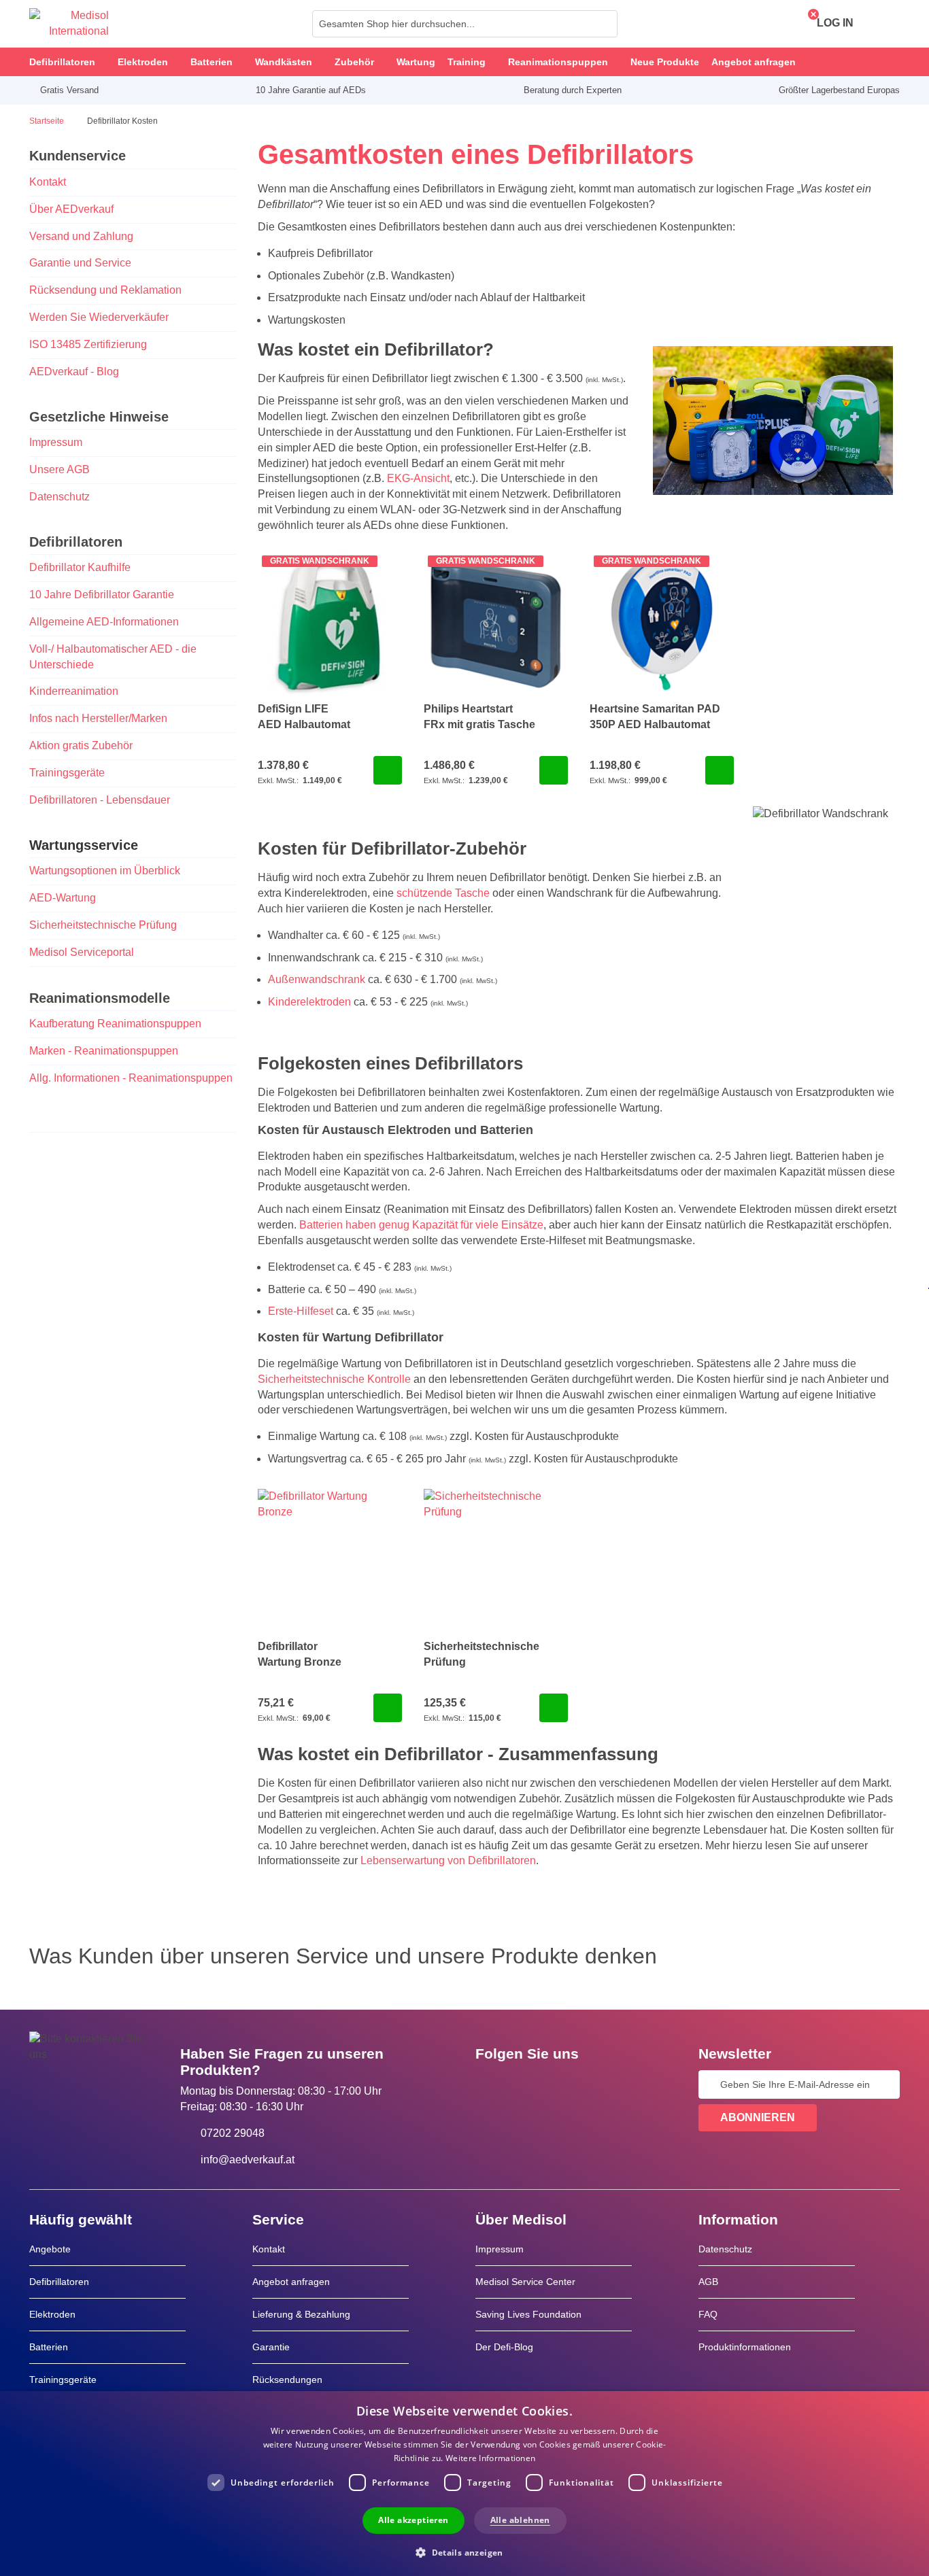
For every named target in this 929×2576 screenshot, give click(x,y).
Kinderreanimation (74, 691)
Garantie (271, 2347)
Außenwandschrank (317, 979)
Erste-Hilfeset (301, 1311)
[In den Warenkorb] (388, 770)
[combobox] (465, 24)
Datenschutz (60, 497)
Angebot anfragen (291, 2282)
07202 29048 (233, 2133)
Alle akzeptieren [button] (413, 2520)
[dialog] (464, 2484)
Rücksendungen (287, 2380)
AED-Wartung (63, 898)
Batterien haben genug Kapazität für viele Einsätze (421, 1225)
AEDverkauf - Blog (74, 372)
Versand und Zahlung (81, 236)
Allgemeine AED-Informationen (104, 622)
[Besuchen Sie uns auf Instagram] (569, 2084)
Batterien (49, 2347)
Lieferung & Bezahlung (301, 2314)
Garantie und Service (80, 263)
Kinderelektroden (309, 1002)
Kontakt (48, 182)
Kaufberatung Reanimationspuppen (115, 1024)
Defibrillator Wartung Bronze (300, 1654)
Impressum (56, 442)
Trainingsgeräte (67, 773)
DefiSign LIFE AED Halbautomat (304, 717)
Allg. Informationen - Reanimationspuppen (131, 1078)
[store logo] (69, 24)
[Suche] (603, 24)
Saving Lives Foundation (528, 2314)
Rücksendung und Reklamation (105, 290)
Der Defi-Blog (504, 2347)
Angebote (50, 2249)
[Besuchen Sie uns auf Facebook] (490, 2084)
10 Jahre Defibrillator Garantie (103, 595)
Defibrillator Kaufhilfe (80, 567)
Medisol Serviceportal (82, 952)
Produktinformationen (745, 2347)
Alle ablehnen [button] (520, 2520)
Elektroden (52, 2314)
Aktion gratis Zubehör (81, 745)
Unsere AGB (60, 469)
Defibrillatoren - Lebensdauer (100, 800)
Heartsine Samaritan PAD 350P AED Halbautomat (655, 717)
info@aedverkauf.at (248, 2160)
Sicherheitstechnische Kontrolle (334, 1379)
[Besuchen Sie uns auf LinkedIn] (529, 2084)
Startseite (48, 121)
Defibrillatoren (59, 2282)
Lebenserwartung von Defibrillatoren (448, 1860)
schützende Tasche (443, 893)
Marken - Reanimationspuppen (104, 1051)
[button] (464, 2552)
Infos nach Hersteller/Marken (98, 718)
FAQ (708, 2314)
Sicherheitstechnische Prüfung (103, 925)
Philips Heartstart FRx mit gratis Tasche (479, 717)
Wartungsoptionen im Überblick (105, 871)
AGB (708, 2282)
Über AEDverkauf (71, 209)
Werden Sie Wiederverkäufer (99, 317)
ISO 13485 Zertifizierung (88, 344)
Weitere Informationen (490, 2458)
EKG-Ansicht (418, 478)
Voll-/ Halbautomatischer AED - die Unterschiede (113, 657)
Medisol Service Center (525, 2282)
